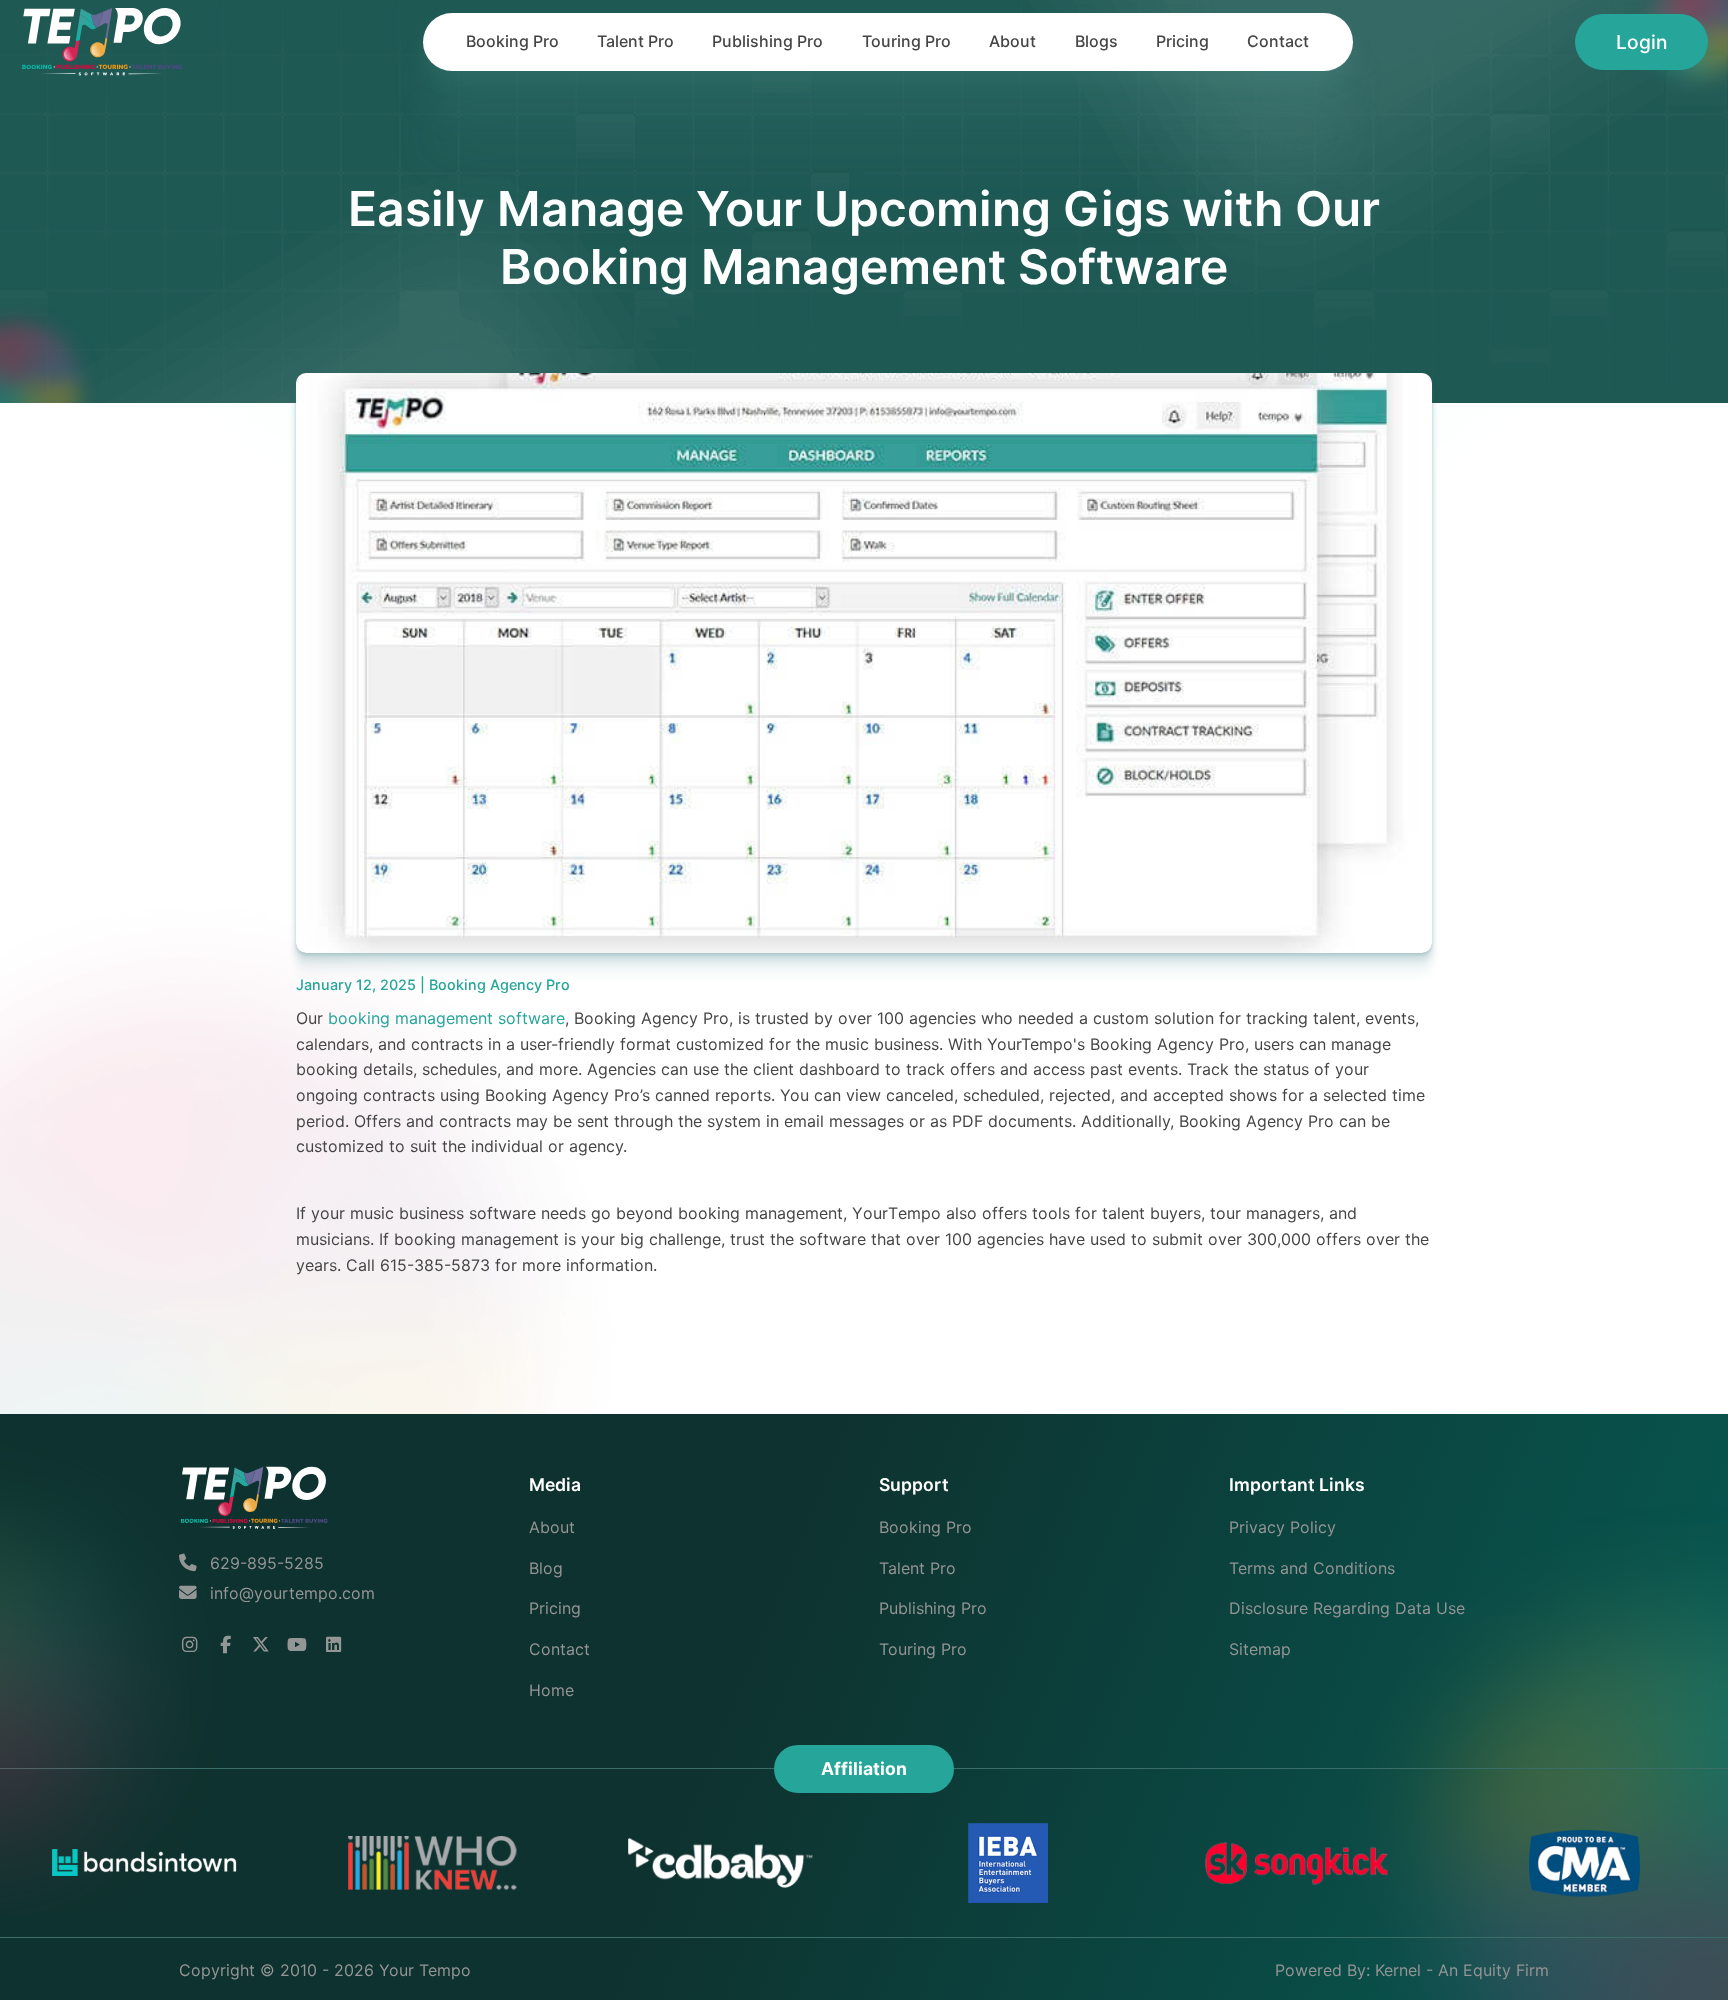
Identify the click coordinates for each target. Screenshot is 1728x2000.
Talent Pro (635, 41)
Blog (546, 1568)
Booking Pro (512, 41)
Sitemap (1260, 1649)
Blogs (1096, 41)
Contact (1278, 41)
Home (551, 1690)
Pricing (1182, 41)
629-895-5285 (264, 1563)
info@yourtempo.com (292, 1593)
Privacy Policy (1282, 1527)
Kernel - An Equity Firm (1462, 1970)
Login (1641, 42)
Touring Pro (906, 41)
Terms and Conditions (1312, 1568)
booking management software (446, 1018)
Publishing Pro (767, 41)
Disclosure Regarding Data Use (1347, 1608)
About (1012, 41)
